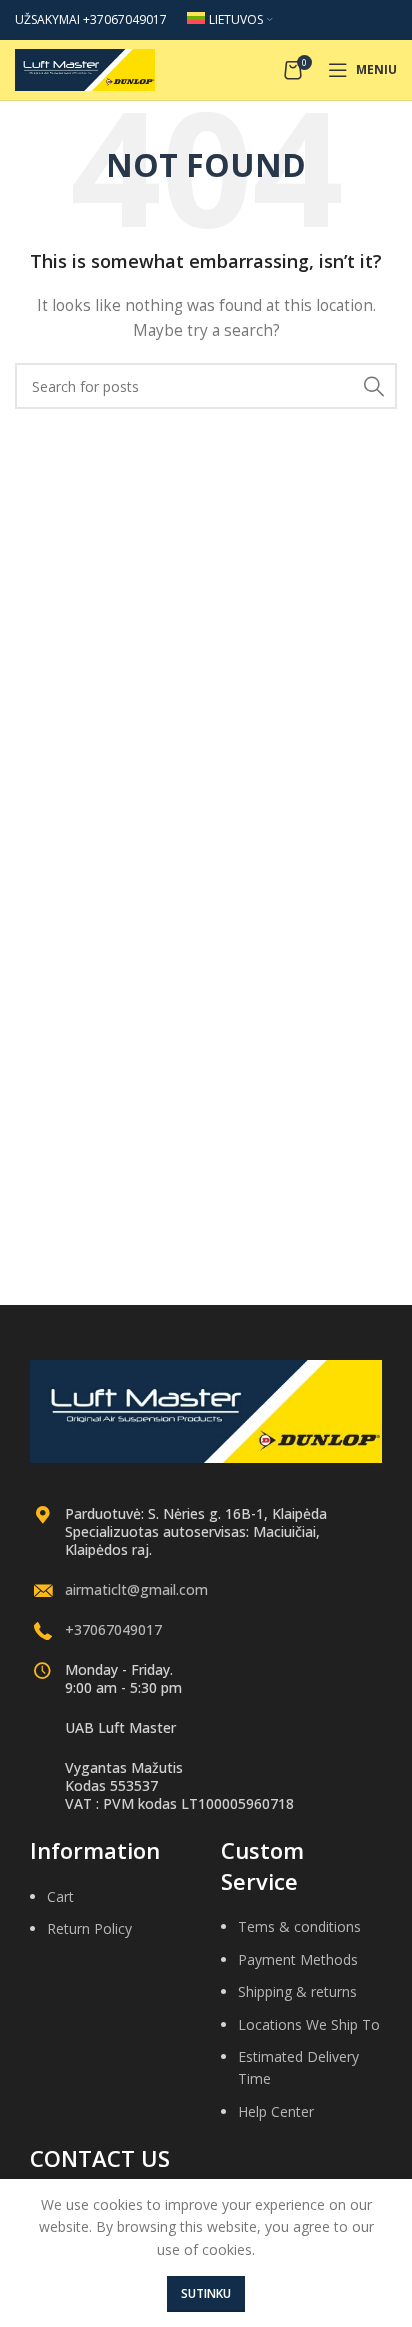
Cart (60, 1896)
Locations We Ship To (309, 2024)
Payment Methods (298, 1959)
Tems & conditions (299, 1926)
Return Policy (89, 1928)
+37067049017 (113, 1629)
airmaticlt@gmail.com (136, 1589)
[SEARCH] (374, 386)
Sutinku (206, 2293)
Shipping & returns (297, 1991)
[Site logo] (85, 68)
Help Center (276, 2111)
